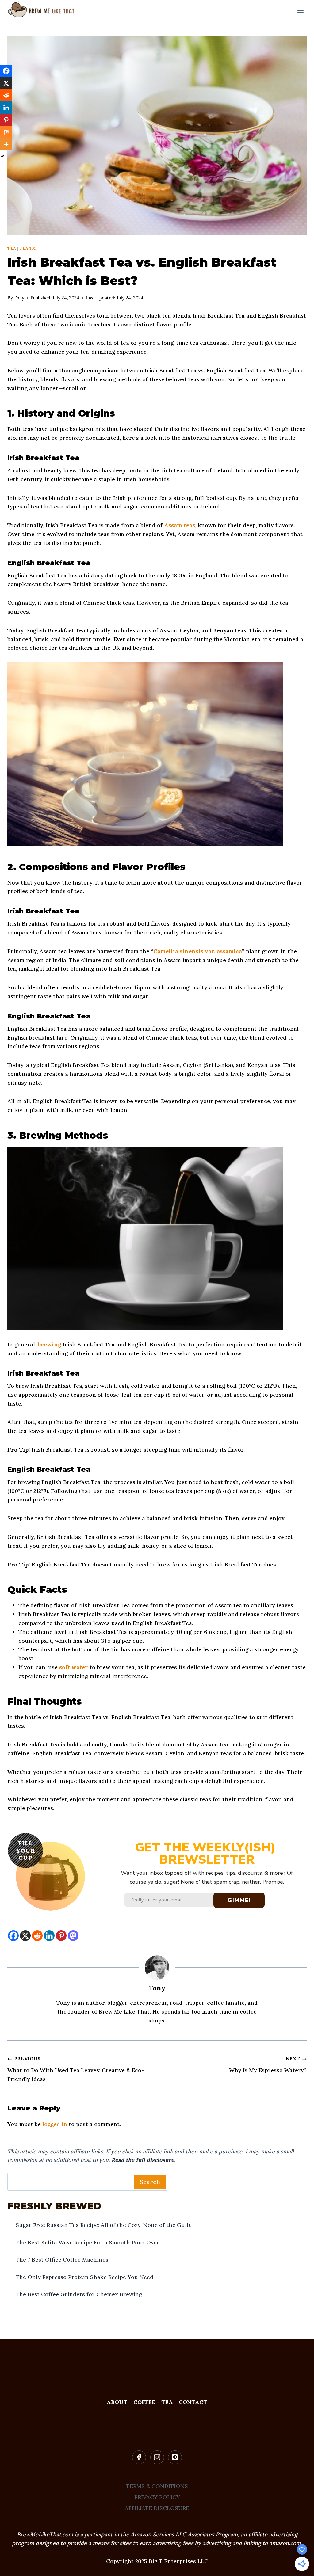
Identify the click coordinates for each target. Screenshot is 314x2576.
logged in (55, 2124)
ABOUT (117, 2402)
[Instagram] (157, 2457)
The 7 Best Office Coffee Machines (62, 2260)
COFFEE (144, 2402)
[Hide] (2, 156)
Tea (12, 248)
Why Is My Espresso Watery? (268, 2065)
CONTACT (193, 2402)
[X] (25, 1936)
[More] (6, 144)
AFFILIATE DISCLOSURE (157, 2508)
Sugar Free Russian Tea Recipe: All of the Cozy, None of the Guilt (103, 2225)
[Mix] (6, 132)
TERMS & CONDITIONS (157, 2486)
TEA (167, 2402)
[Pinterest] (61, 1936)
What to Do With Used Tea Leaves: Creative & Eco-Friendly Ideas (76, 2069)
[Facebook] (13, 1936)
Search (150, 2182)
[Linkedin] (49, 1936)
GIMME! (239, 1900)
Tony (157, 1988)
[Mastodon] (73, 1936)
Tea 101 (28, 248)
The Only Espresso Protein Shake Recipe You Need (84, 2277)
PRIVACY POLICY (157, 2497)
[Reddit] (37, 1936)
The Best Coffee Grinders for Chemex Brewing (79, 2294)
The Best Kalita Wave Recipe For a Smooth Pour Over (88, 2242)
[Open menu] (300, 11)
